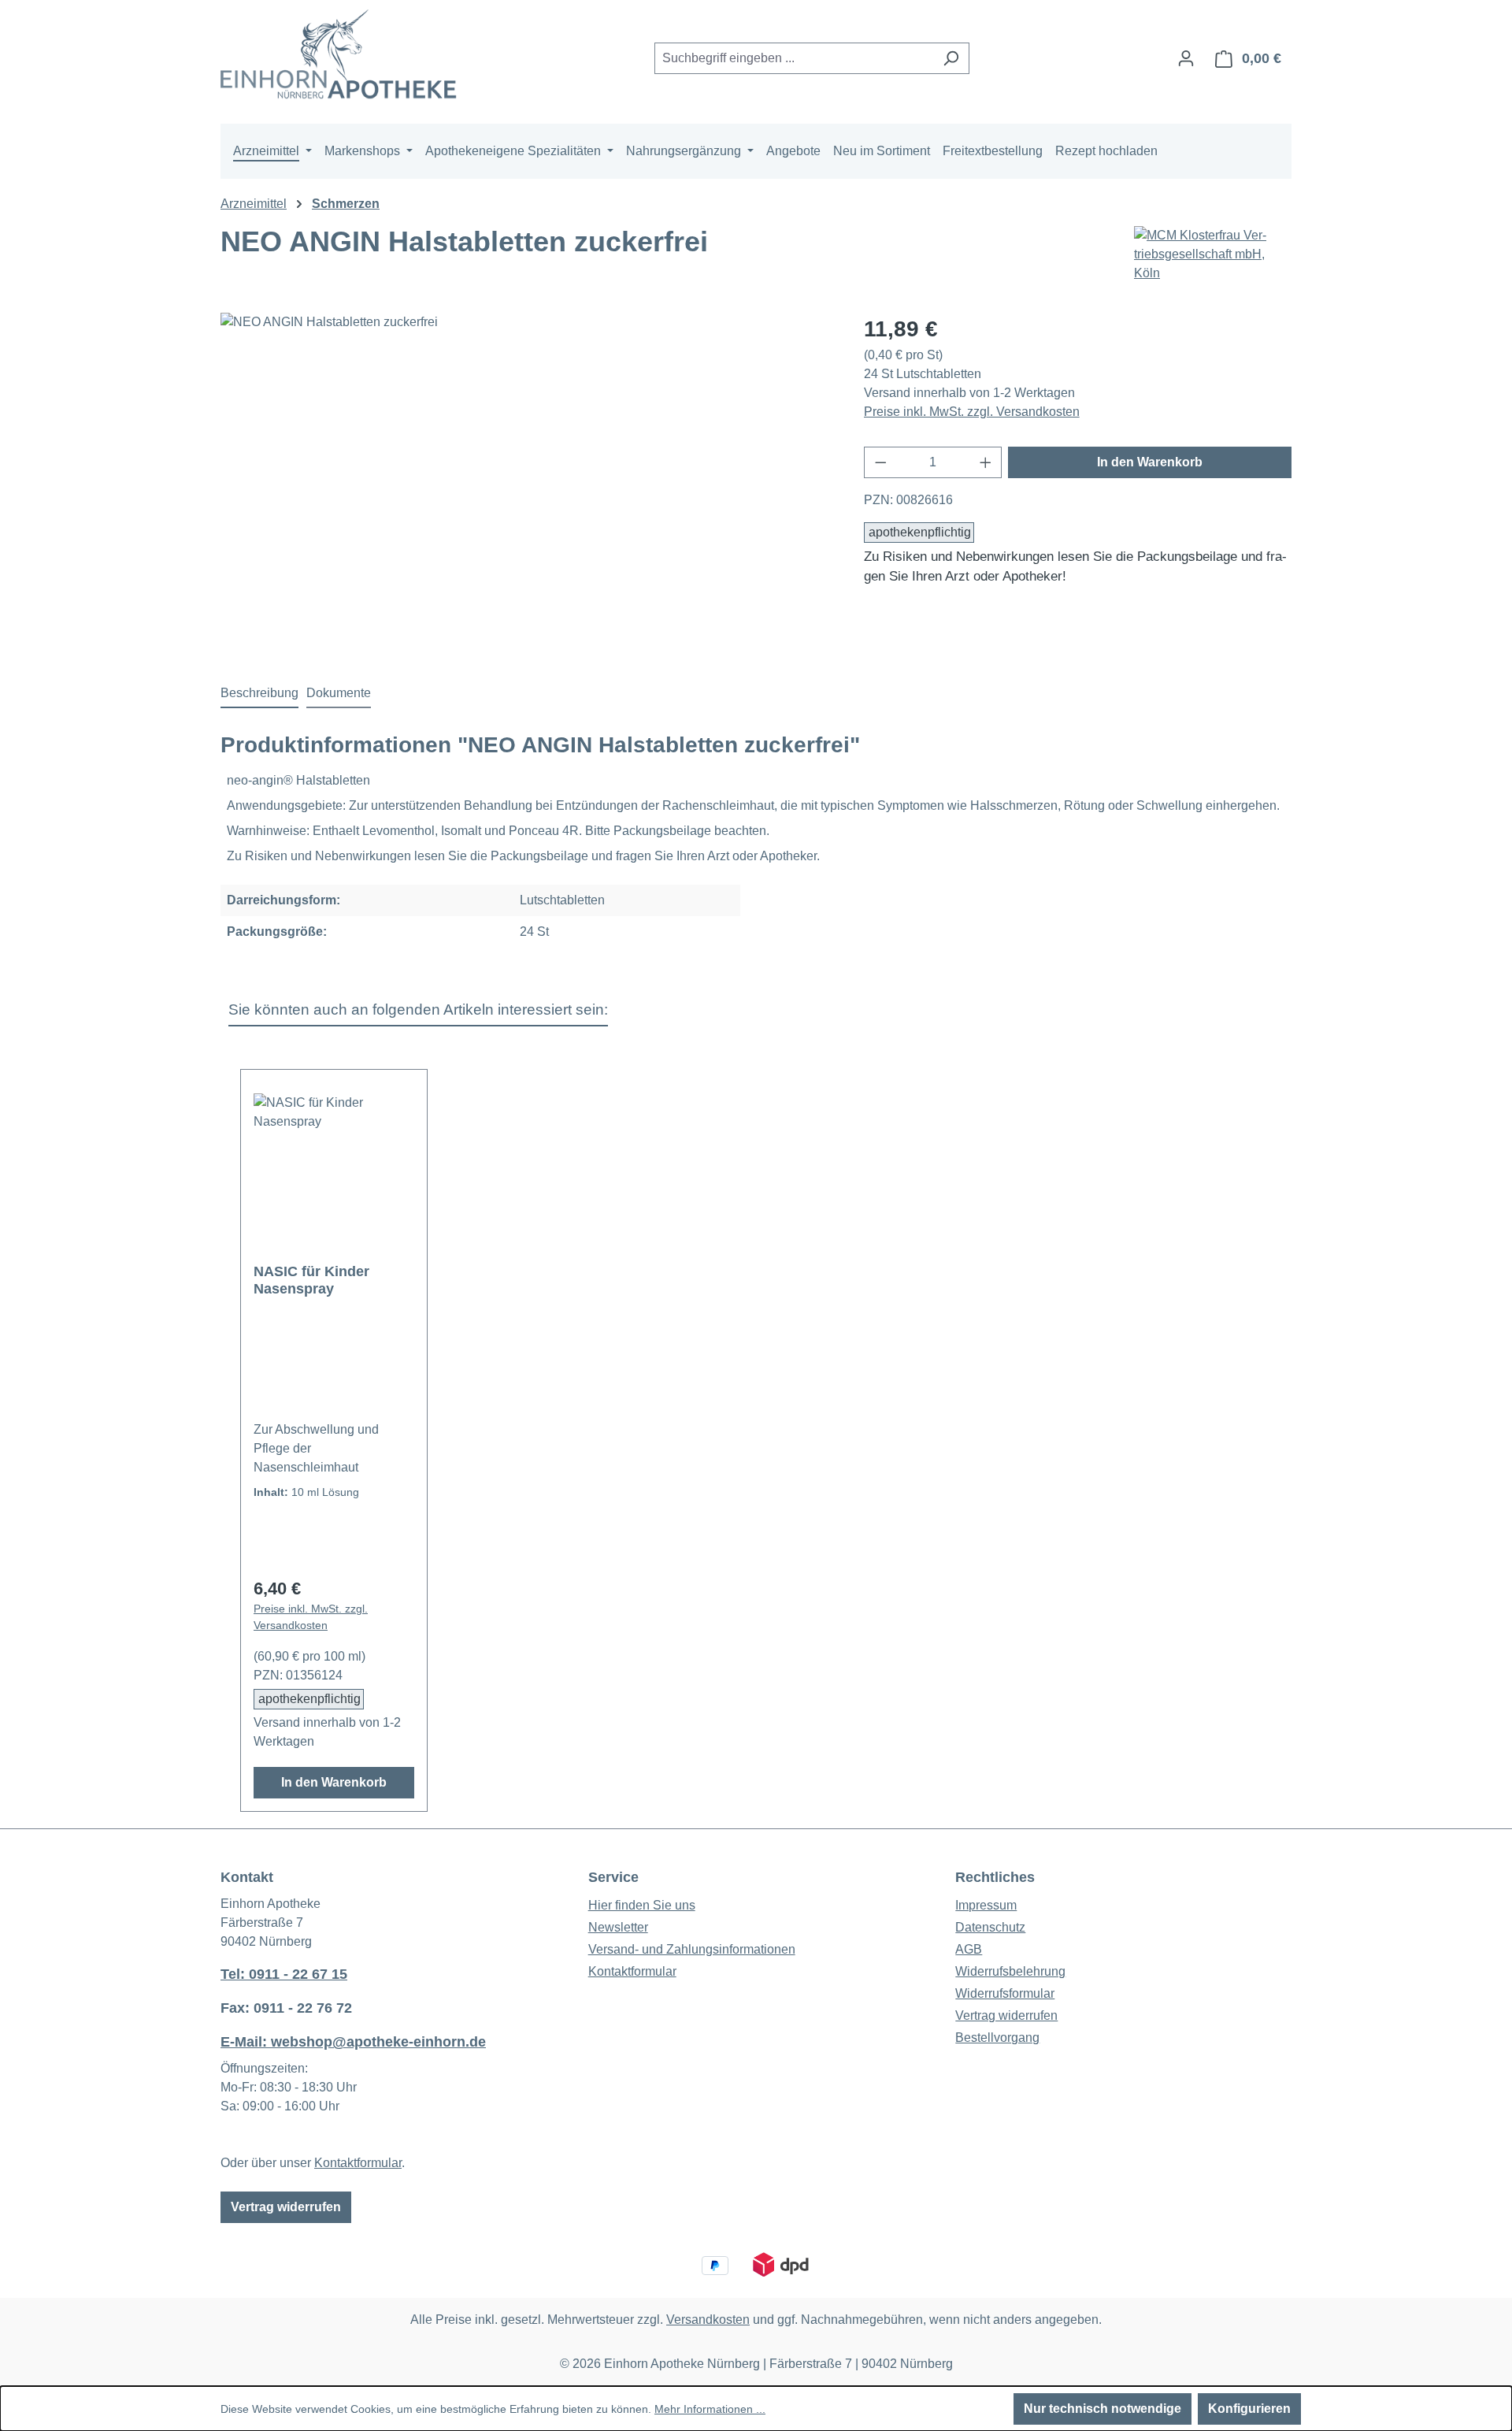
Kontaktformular (358, 2163)
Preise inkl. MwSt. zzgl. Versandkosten (972, 412)
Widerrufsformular (1005, 1993)
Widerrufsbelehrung (1010, 1971)
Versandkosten (708, 2320)
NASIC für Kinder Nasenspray (311, 1280)
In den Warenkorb (1150, 462)
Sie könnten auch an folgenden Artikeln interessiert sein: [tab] (418, 1010)
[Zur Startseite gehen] (339, 56)
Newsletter (618, 1927)
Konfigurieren (1249, 2409)
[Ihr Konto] (1186, 58)
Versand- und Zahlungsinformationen (692, 1949)
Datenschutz (990, 1927)
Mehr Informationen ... (710, 2409)
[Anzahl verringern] (880, 462)
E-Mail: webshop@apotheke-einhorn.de (353, 2042)
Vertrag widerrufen (286, 2207)
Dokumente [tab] (339, 693)
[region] (526, 482)
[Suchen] (951, 58)
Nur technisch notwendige (1102, 2409)
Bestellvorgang (997, 2038)
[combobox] (794, 58)
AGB (969, 1949)
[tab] (259, 694)
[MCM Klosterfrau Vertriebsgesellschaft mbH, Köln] (1213, 254)
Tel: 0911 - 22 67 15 (284, 1974)
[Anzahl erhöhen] (986, 462)
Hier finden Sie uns (642, 1905)
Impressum (986, 1905)
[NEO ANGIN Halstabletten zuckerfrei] (526, 482)
